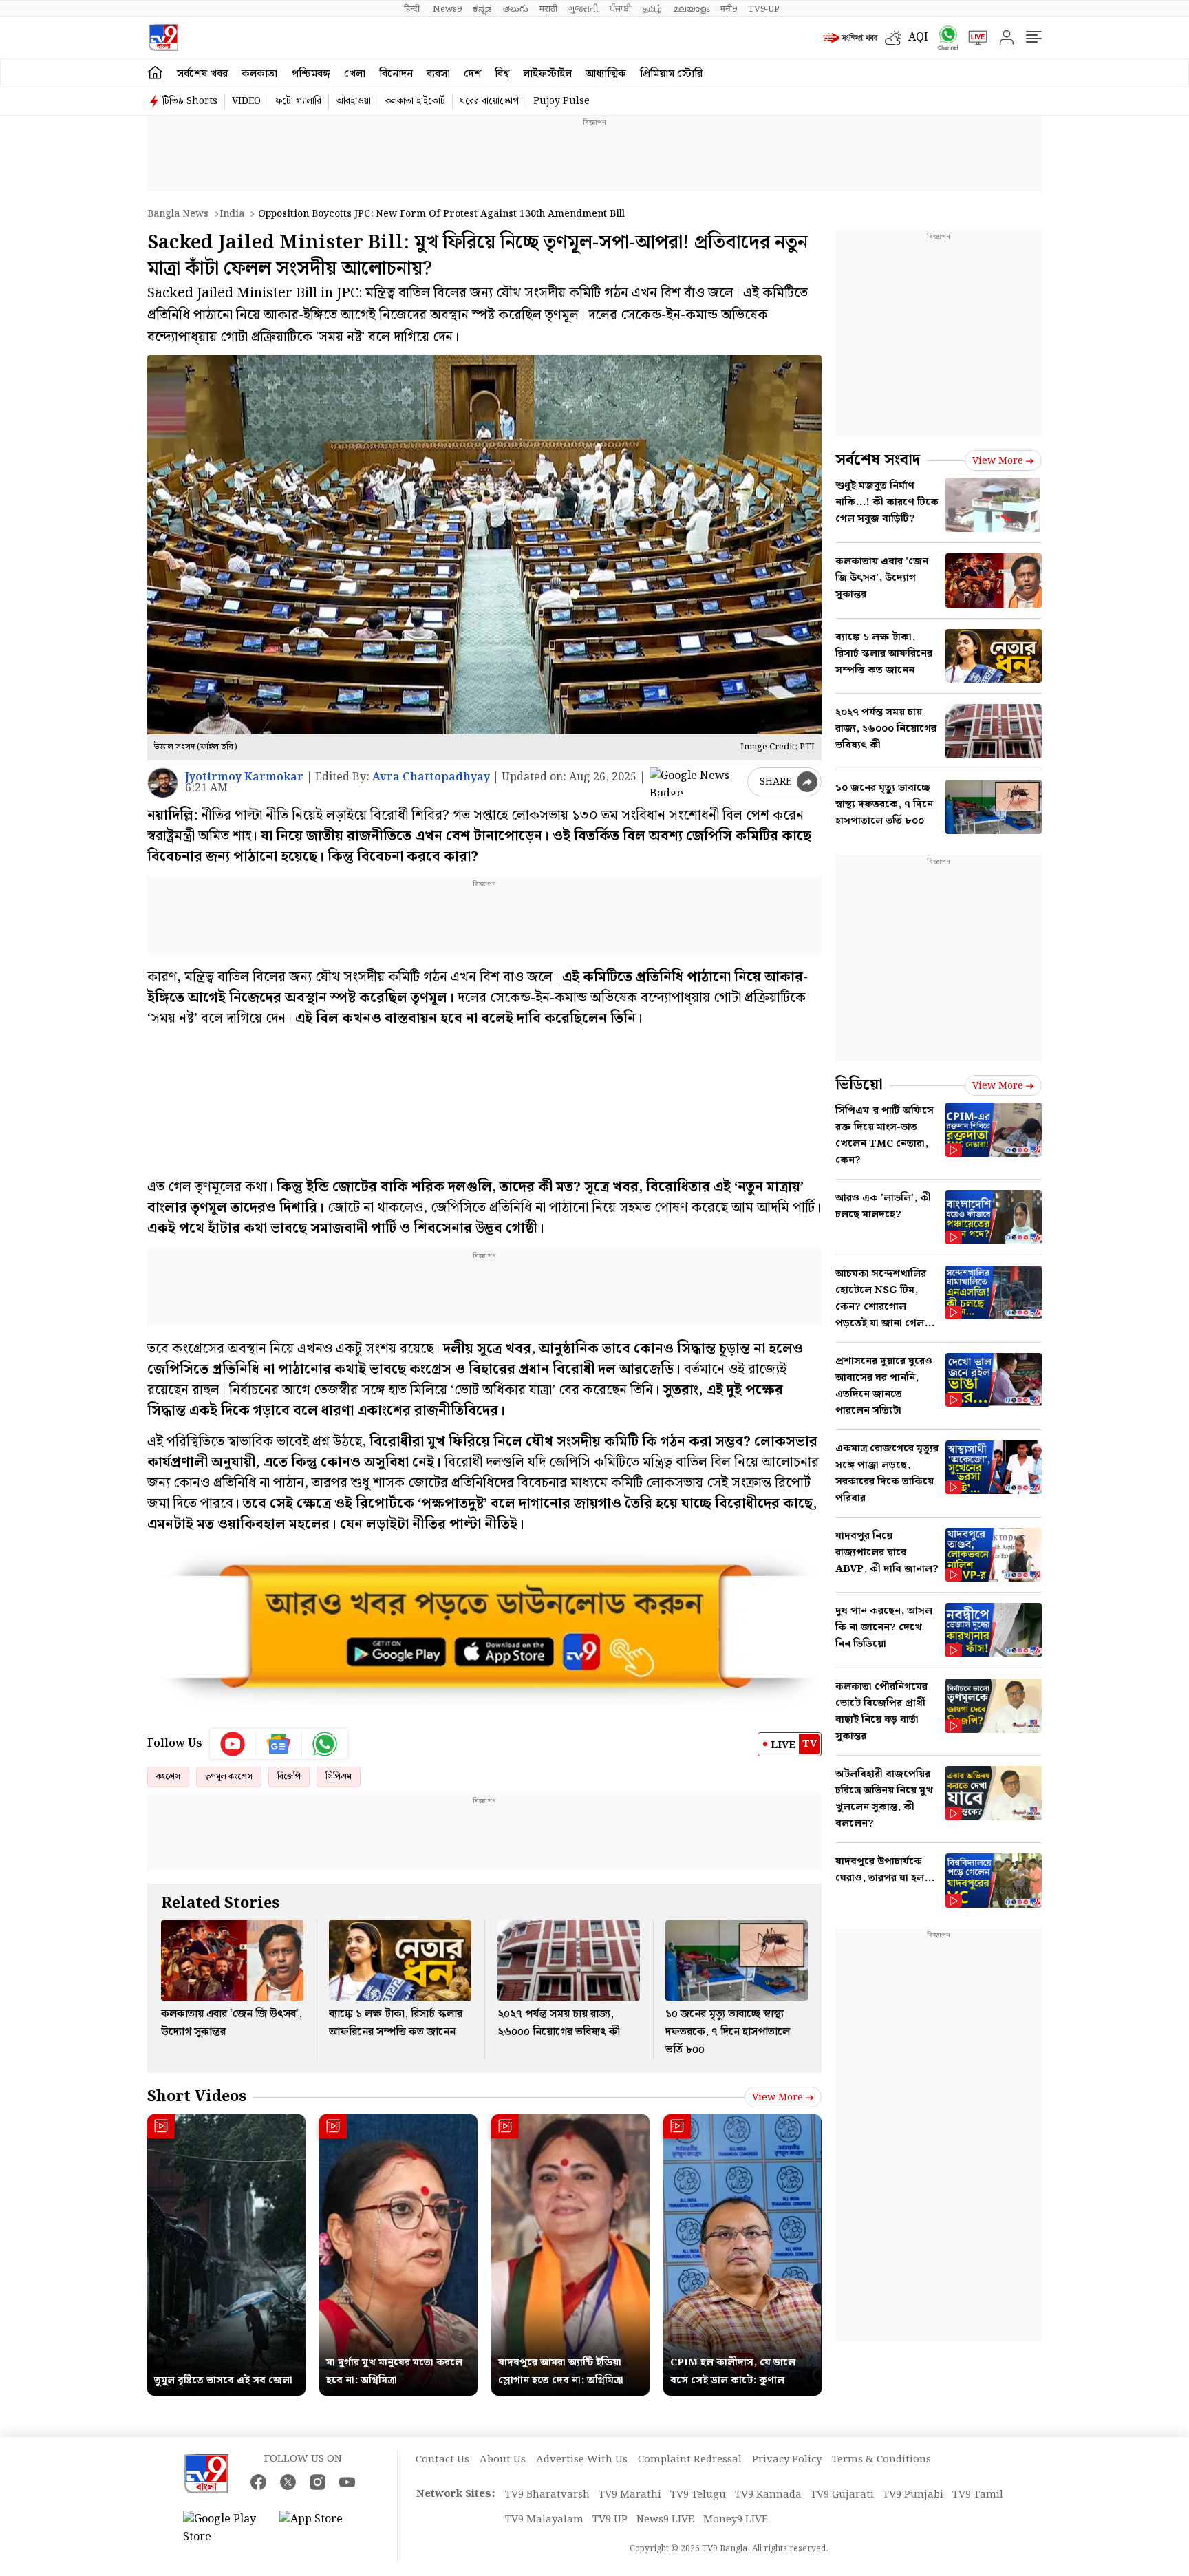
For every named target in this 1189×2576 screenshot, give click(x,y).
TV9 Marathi (630, 2495)
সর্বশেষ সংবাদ (878, 460)
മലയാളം (691, 9)
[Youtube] (233, 1744)
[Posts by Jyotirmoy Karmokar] (163, 783)
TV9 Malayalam (544, 2520)
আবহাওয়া (353, 101)
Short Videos (197, 2097)
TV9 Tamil (978, 2495)
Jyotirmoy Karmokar (244, 777)
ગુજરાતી (583, 9)
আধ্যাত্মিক (606, 74)
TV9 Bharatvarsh (547, 2495)
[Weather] (897, 38)
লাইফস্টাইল (547, 74)
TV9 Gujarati (842, 2495)
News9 (447, 9)
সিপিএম (339, 1777)
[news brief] (850, 38)
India (232, 214)
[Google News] (279, 1744)
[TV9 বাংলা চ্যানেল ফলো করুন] (943, 38)
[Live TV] (973, 38)
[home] (155, 73)
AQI (918, 38)
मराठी (548, 9)
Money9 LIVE (736, 2520)
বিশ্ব (502, 74)
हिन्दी (413, 9)
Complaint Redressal (690, 2460)
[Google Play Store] (224, 2529)
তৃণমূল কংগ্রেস (229, 1777)
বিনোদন (396, 74)
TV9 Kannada (768, 2495)
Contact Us (442, 2460)
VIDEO (246, 101)
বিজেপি (289, 1777)
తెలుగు (516, 9)
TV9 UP (610, 2520)
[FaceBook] (258, 2482)
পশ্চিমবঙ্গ (311, 74)
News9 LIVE (665, 2520)
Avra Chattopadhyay (431, 777)
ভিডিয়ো (859, 1085)
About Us (503, 2460)
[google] (696, 782)
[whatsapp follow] (325, 1744)
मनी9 (729, 9)
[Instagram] (318, 2482)
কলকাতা (259, 74)
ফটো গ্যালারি (298, 101)
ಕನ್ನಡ (482, 9)
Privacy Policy (787, 2460)
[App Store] (321, 2529)
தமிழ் (652, 9)
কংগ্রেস (168, 1777)
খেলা (355, 74)
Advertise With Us (582, 2460)
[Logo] (163, 38)
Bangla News (178, 214)
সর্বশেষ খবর (202, 74)
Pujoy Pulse (561, 101)
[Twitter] (288, 2482)
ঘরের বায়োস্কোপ (489, 101)
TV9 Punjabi (913, 2495)
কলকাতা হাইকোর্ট (415, 101)
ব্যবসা (438, 74)
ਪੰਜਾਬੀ (621, 9)
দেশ (472, 74)
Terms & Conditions (881, 2460)
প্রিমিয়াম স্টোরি (671, 74)
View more (778, 2098)
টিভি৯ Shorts (190, 101)
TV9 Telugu (698, 2495)
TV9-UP (764, 9)
